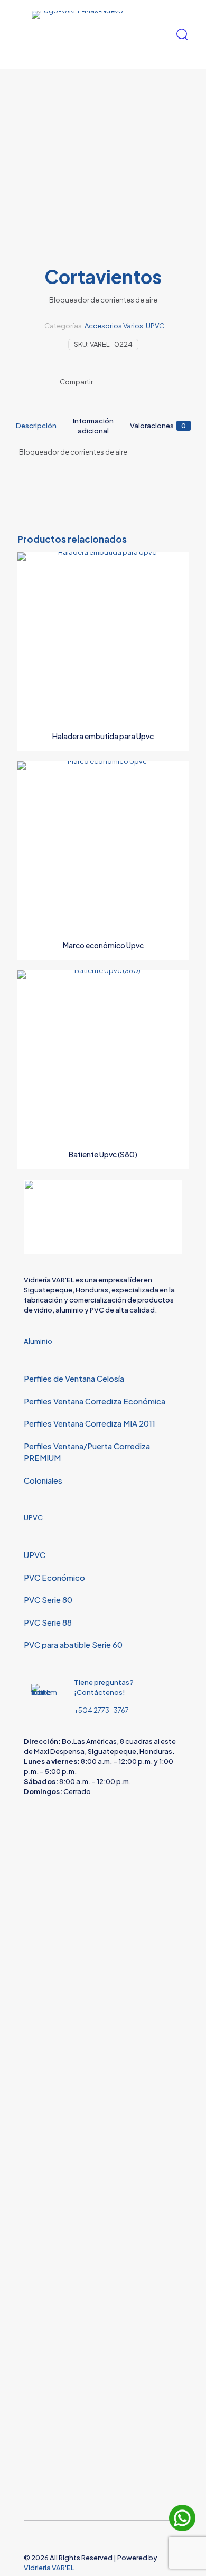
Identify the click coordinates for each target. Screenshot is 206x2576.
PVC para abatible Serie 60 (73, 1644)
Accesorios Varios (114, 326)
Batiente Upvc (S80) (103, 1154)
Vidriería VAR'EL (49, 2568)
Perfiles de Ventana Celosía (74, 1378)
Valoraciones (158, 426)
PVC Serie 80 (48, 1600)
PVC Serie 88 (48, 1622)
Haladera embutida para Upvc (103, 736)
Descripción (36, 426)
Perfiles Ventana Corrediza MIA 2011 (90, 1423)
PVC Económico (54, 1577)
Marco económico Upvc (103, 945)
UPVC (155, 326)
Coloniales (43, 1480)
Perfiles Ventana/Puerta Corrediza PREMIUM (87, 1452)
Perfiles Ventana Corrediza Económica (95, 1401)
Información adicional (93, 426)
